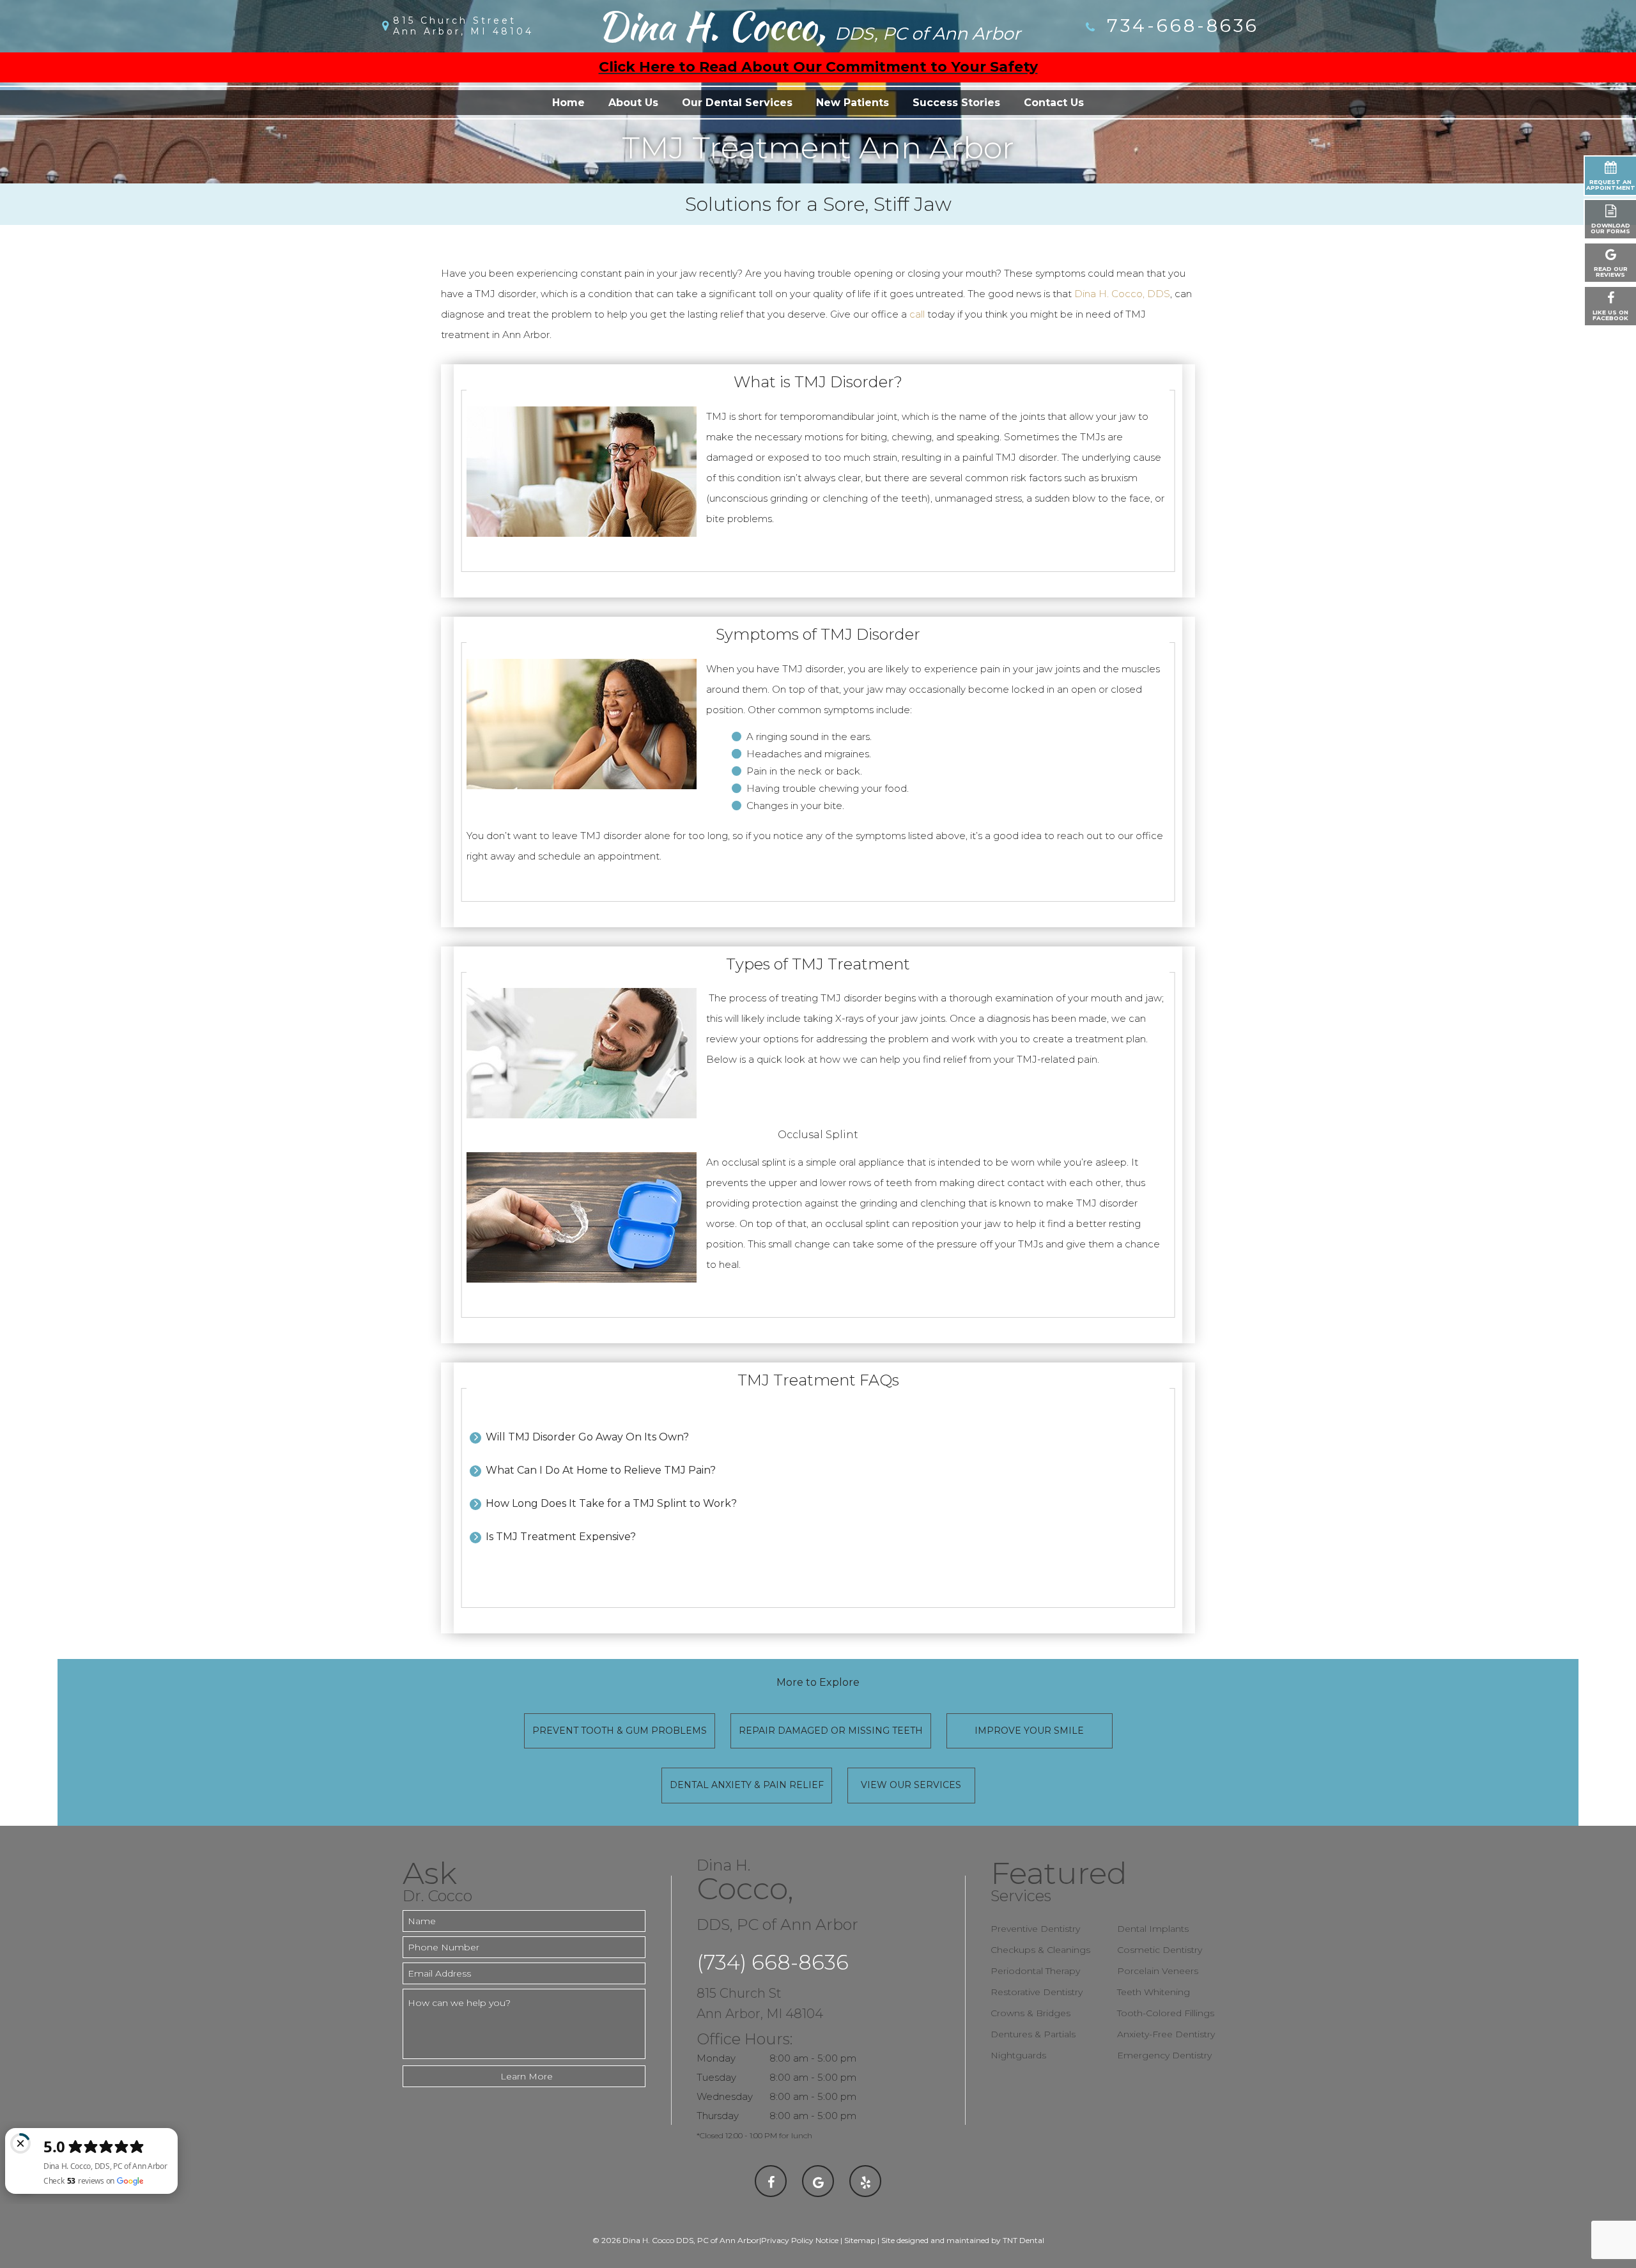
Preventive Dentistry (1035, 1929)
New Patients (853, 103)
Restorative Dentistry (1037, 1992)
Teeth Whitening (1154, 1992)
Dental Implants (1153, 1929)
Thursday (718, 2116)
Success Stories (956, 103)
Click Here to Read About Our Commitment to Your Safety (818, 67)
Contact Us (1054, 103)
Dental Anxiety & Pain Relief (747, 1785)
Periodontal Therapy (1035, 1971)
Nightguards (1018, 2055)
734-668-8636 (1179, 26)
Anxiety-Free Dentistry (1166, 2034)
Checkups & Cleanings (1040, 1950)
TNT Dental (1023, 2240)
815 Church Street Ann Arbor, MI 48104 (463, 26)
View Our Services (911, 1785)
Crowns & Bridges (1030, 2013)
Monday (716, 2058)
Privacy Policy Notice (800, 2240)
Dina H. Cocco (809, 26)
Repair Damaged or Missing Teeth (831, 1731)
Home (568, 103)
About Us (633, 103)
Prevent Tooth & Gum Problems (620, 1731)
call (917, 314)
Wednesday (725, 2096)
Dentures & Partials (1033, 2034)
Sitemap (860, 2240)
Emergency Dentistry (1164, 2055)
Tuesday (716, 2077)
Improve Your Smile (1029, 1731)
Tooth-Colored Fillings (1166, 2013)
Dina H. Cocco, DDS (1122, 294)
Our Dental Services (737, 103)
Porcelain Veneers (1158, 1971)
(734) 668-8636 (773, 1962)
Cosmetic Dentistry (1160, 1950)
